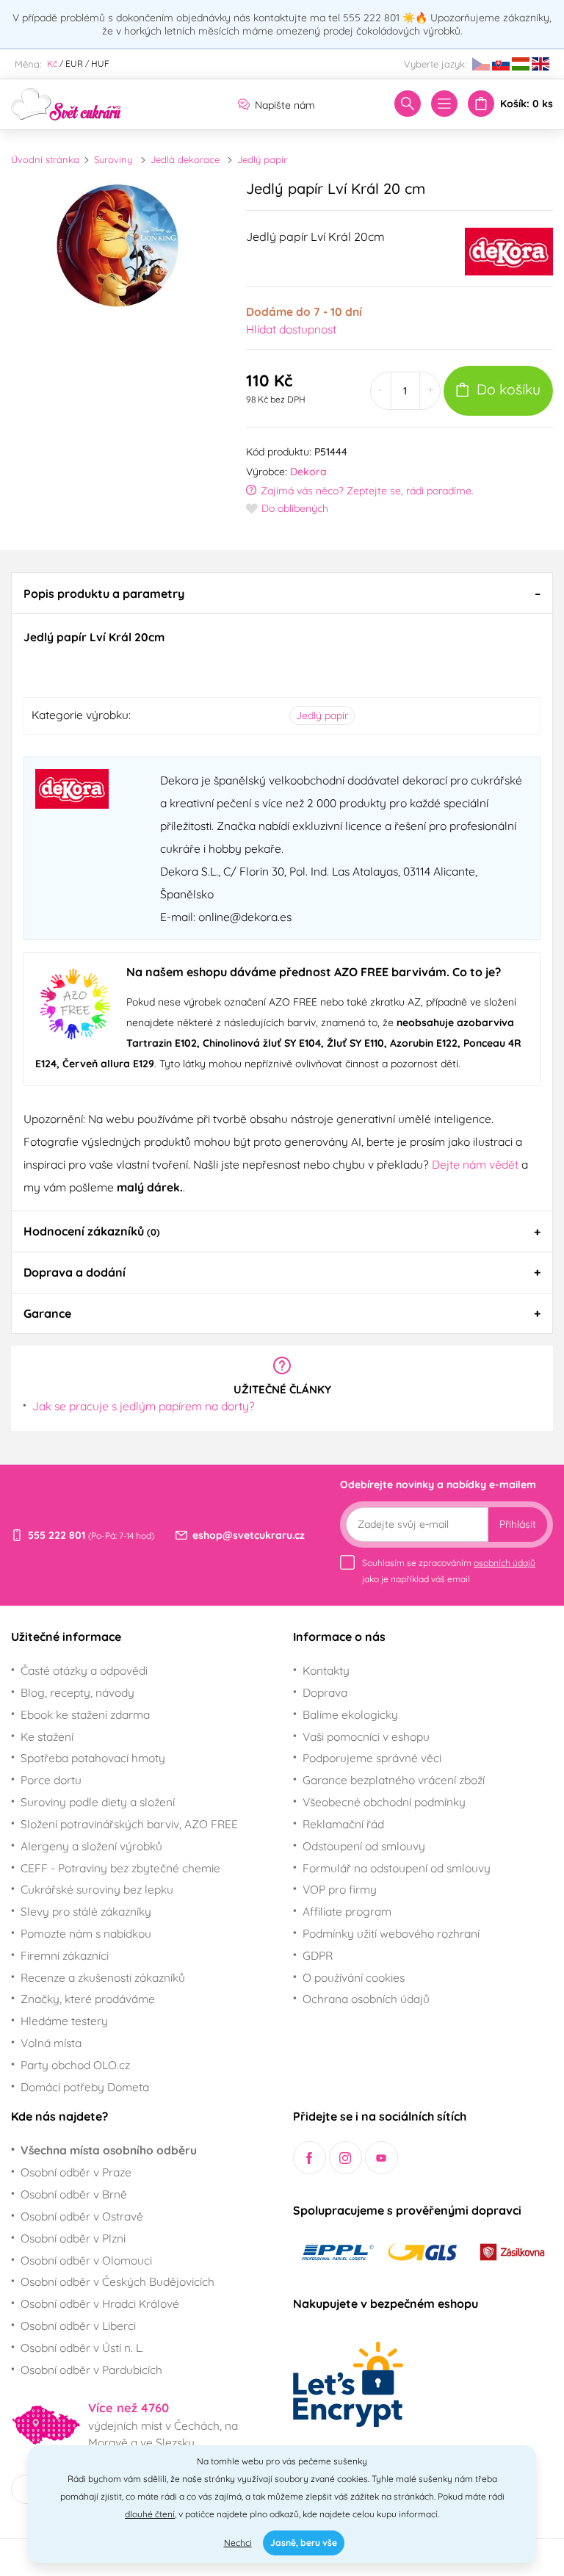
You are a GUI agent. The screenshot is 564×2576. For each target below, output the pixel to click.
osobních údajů (505, 1563)
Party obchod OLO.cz (75, 2065)
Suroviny (113, 159)
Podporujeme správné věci (372, 1758)
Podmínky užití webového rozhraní (391, 1933)
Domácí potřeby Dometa (85, 2087)
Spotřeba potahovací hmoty (93, 1758)
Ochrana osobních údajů (366, 1999)
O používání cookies (354, 1977)
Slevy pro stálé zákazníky (86, 1911)
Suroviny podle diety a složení (98, 1802)
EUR (74, 64)
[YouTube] (382, 2158)
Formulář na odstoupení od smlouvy (397, 1868)
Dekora (308, 472)
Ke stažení (47, 1736)
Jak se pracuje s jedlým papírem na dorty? (144, 1406)
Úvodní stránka (45, 159)
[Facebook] (310, 2158)
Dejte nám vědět (475, 1164)
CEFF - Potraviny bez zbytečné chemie (120, 1868)
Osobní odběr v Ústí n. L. (82, 2348)
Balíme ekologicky (350, 1714)
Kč (52, 64)
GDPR (318, 1955)
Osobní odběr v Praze (76, 2172)
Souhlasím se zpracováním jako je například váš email (449, 1571)
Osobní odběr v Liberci (78, 2326)
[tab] (282, 593)
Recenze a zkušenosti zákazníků (103, 1977)
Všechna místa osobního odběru (109, 2150)
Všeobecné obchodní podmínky (384, 1802)
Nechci (238, 2543)
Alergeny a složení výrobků (91, 1846)
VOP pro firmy (340, 1889)
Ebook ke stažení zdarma (85, 1714)
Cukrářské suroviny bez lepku (97, 1889)
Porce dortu (51, 1780)
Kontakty (326, 1670)
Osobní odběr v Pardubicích (91, 2370)
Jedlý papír (262, 159)
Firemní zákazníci (65, 1955)
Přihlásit (518, 1524)
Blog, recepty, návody (77, 1692)
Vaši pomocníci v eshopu (366, 1736)
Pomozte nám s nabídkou (86, 1933)
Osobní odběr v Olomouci (86, 2260)
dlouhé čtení (150, 2514)
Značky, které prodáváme (88, 1999)
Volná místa (51, 2043)
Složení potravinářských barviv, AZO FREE (129, 1824)
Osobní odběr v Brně (74, 2194)
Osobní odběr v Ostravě (82, 2216)
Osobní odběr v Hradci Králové (100, 2303)
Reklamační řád (343, 1824)
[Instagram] (346, 2158)
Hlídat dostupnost (291, 329)
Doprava (325, 1692)
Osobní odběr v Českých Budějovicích (117, 2281)
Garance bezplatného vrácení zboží (394, 1780)
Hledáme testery (64, 2021)
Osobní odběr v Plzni (73, 2238)
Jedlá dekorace (185, 159)
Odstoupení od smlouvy (364, 1846)
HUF (100, 64)
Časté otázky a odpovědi (84, 1670)
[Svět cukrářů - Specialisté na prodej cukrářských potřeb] (66, 103)
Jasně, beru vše (304, 2543)
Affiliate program (347, 1911)
